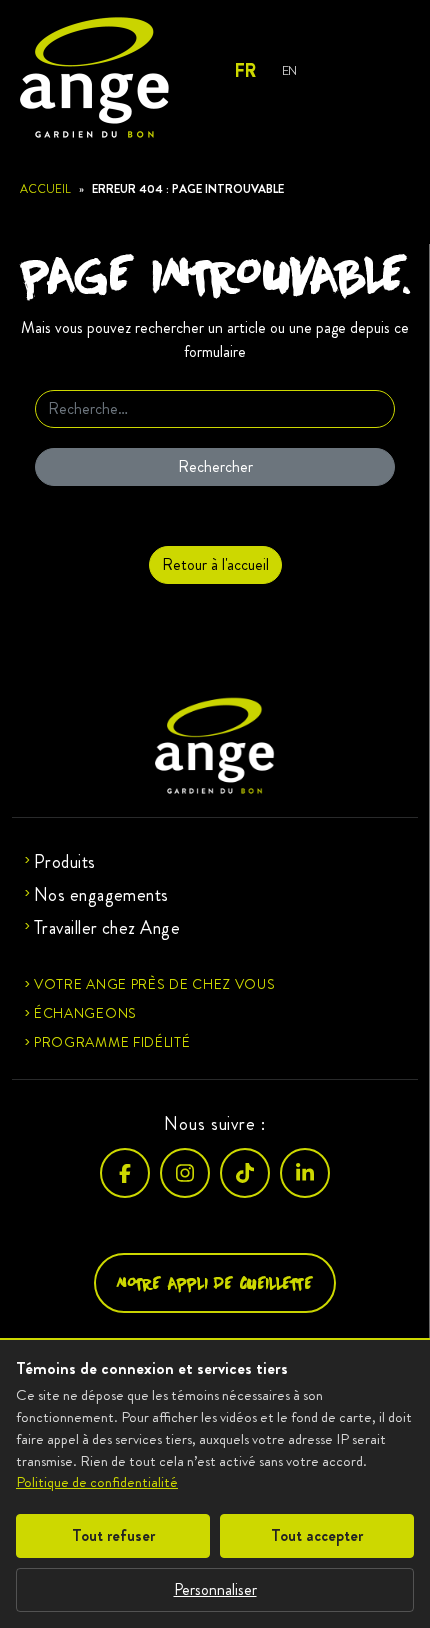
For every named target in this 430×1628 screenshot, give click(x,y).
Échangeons (85, 1013)
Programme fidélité (112, 1042)
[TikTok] (245, 1173)
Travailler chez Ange (107, 928)
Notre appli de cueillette (215, 1282)
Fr (244, 71)
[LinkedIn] (305, 1173)
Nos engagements (101, 895)
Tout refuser (113, 1535)
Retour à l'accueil (215, 564)
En (289, 70)
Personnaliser (215, 1589)
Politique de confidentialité (97, 1482)
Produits (65, 862)
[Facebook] (125, 1173)
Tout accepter (317, 1535)
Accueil (45, 189)
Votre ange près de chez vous (155, 984)
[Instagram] (185, 1173)
